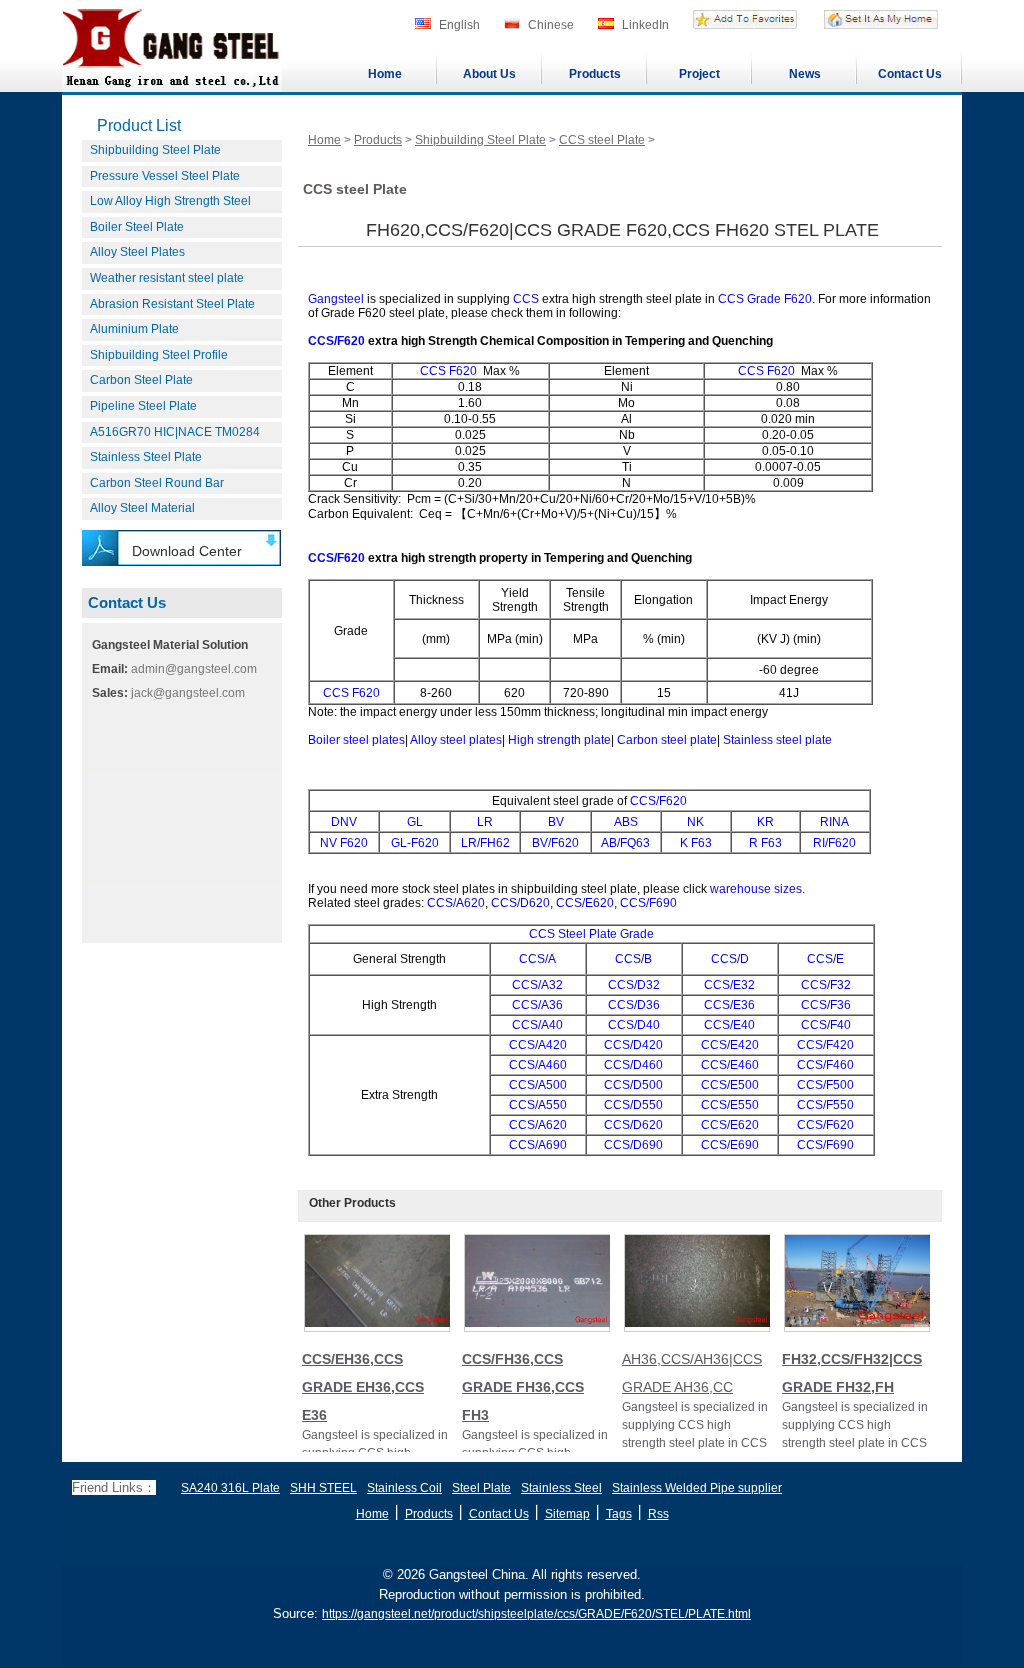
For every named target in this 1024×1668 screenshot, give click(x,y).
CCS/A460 (538, 1065)
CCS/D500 (633, 1085)
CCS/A (537, 959)
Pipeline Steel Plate (143, 406)
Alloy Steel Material (142, 508)
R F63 (765, 843)
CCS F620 (448, 371)
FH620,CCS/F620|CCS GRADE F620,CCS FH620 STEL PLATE (622, 230)
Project (699, 74)
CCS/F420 (825, 1045)
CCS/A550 (538, 1105)
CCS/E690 (730, 1145)
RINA (834, 822)
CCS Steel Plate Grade (591, 934)
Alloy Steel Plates (137, 252)
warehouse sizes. (757, 889)
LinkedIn (645, 25)
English (459, 25)
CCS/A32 (537, 985)
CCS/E (825, 959)
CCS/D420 (633, 1045)
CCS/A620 (454, 903)
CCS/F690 (648, 903)
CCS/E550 (730, 1105)
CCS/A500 (538, 1085)
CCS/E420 (730, 1045)
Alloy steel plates (456, 740)
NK (695, 822)
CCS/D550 (633, 1105)
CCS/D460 (633, 1065)
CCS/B (633, 959)
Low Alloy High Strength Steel (170, 201)
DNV (344, 822)
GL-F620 (415, 843)
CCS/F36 (826, 1005)
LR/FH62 (485, 843)
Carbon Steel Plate (141, 380)
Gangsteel (336, 299)
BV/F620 (555, 843)
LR (485, 822)
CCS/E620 (583, 903)
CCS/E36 (729, 1005)
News (805, 74)
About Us (489, 74)
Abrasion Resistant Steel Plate (172, 304)
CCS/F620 (336, 341)
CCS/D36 (634, 1005)
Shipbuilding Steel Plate (155, 150)
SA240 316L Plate (230, 1488)
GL (415, 822)
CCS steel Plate (602, 140)
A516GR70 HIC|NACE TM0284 (175, 432)
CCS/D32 (634, 985)
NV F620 (344, 843)
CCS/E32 (729, 985)
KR (765, 822)
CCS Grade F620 (765, 299)
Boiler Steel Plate (137, 227)
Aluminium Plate (134, 329)
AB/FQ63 (625, 843)
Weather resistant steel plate (167, 278)
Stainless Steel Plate (146, 457)
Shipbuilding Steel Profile (159, 355)
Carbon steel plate (667, 740)
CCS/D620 (520, 903)
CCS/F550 (825, 1105)
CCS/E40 (729, 1025)
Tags (619, 1514)
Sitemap (567, 1514)
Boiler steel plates (356, 740)
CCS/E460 (730, 1065)
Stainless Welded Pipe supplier (697, 1488)
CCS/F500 (825, 1085)
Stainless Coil (404, 1488)
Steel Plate (481, 1488)
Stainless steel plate (777, 740)
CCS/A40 (537, 1025)
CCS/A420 (538, 1045)
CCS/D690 (633, 1145)
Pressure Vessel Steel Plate (165, 176)
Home (385, 74)
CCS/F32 (826, 985)
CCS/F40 (826, 1025)
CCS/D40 (634, 1025)
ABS (626, 822)
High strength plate (559, 740)
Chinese (551, 25)
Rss (658, 1514)
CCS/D (730, 959)
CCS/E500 (730, 1085)
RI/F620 (834, 843)
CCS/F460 (825, 1065)
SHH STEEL (323, 1488)
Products (595, 74)
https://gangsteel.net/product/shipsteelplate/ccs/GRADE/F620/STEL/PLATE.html (536, 1614)
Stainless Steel (561, 1488)
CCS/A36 (537, 1005)
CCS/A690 (538, 1145)
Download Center (187, 551)
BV (556, 822)
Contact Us (910, 74)
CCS (526, 299)
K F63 (696, 843)
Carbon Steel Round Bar (157, 483)
